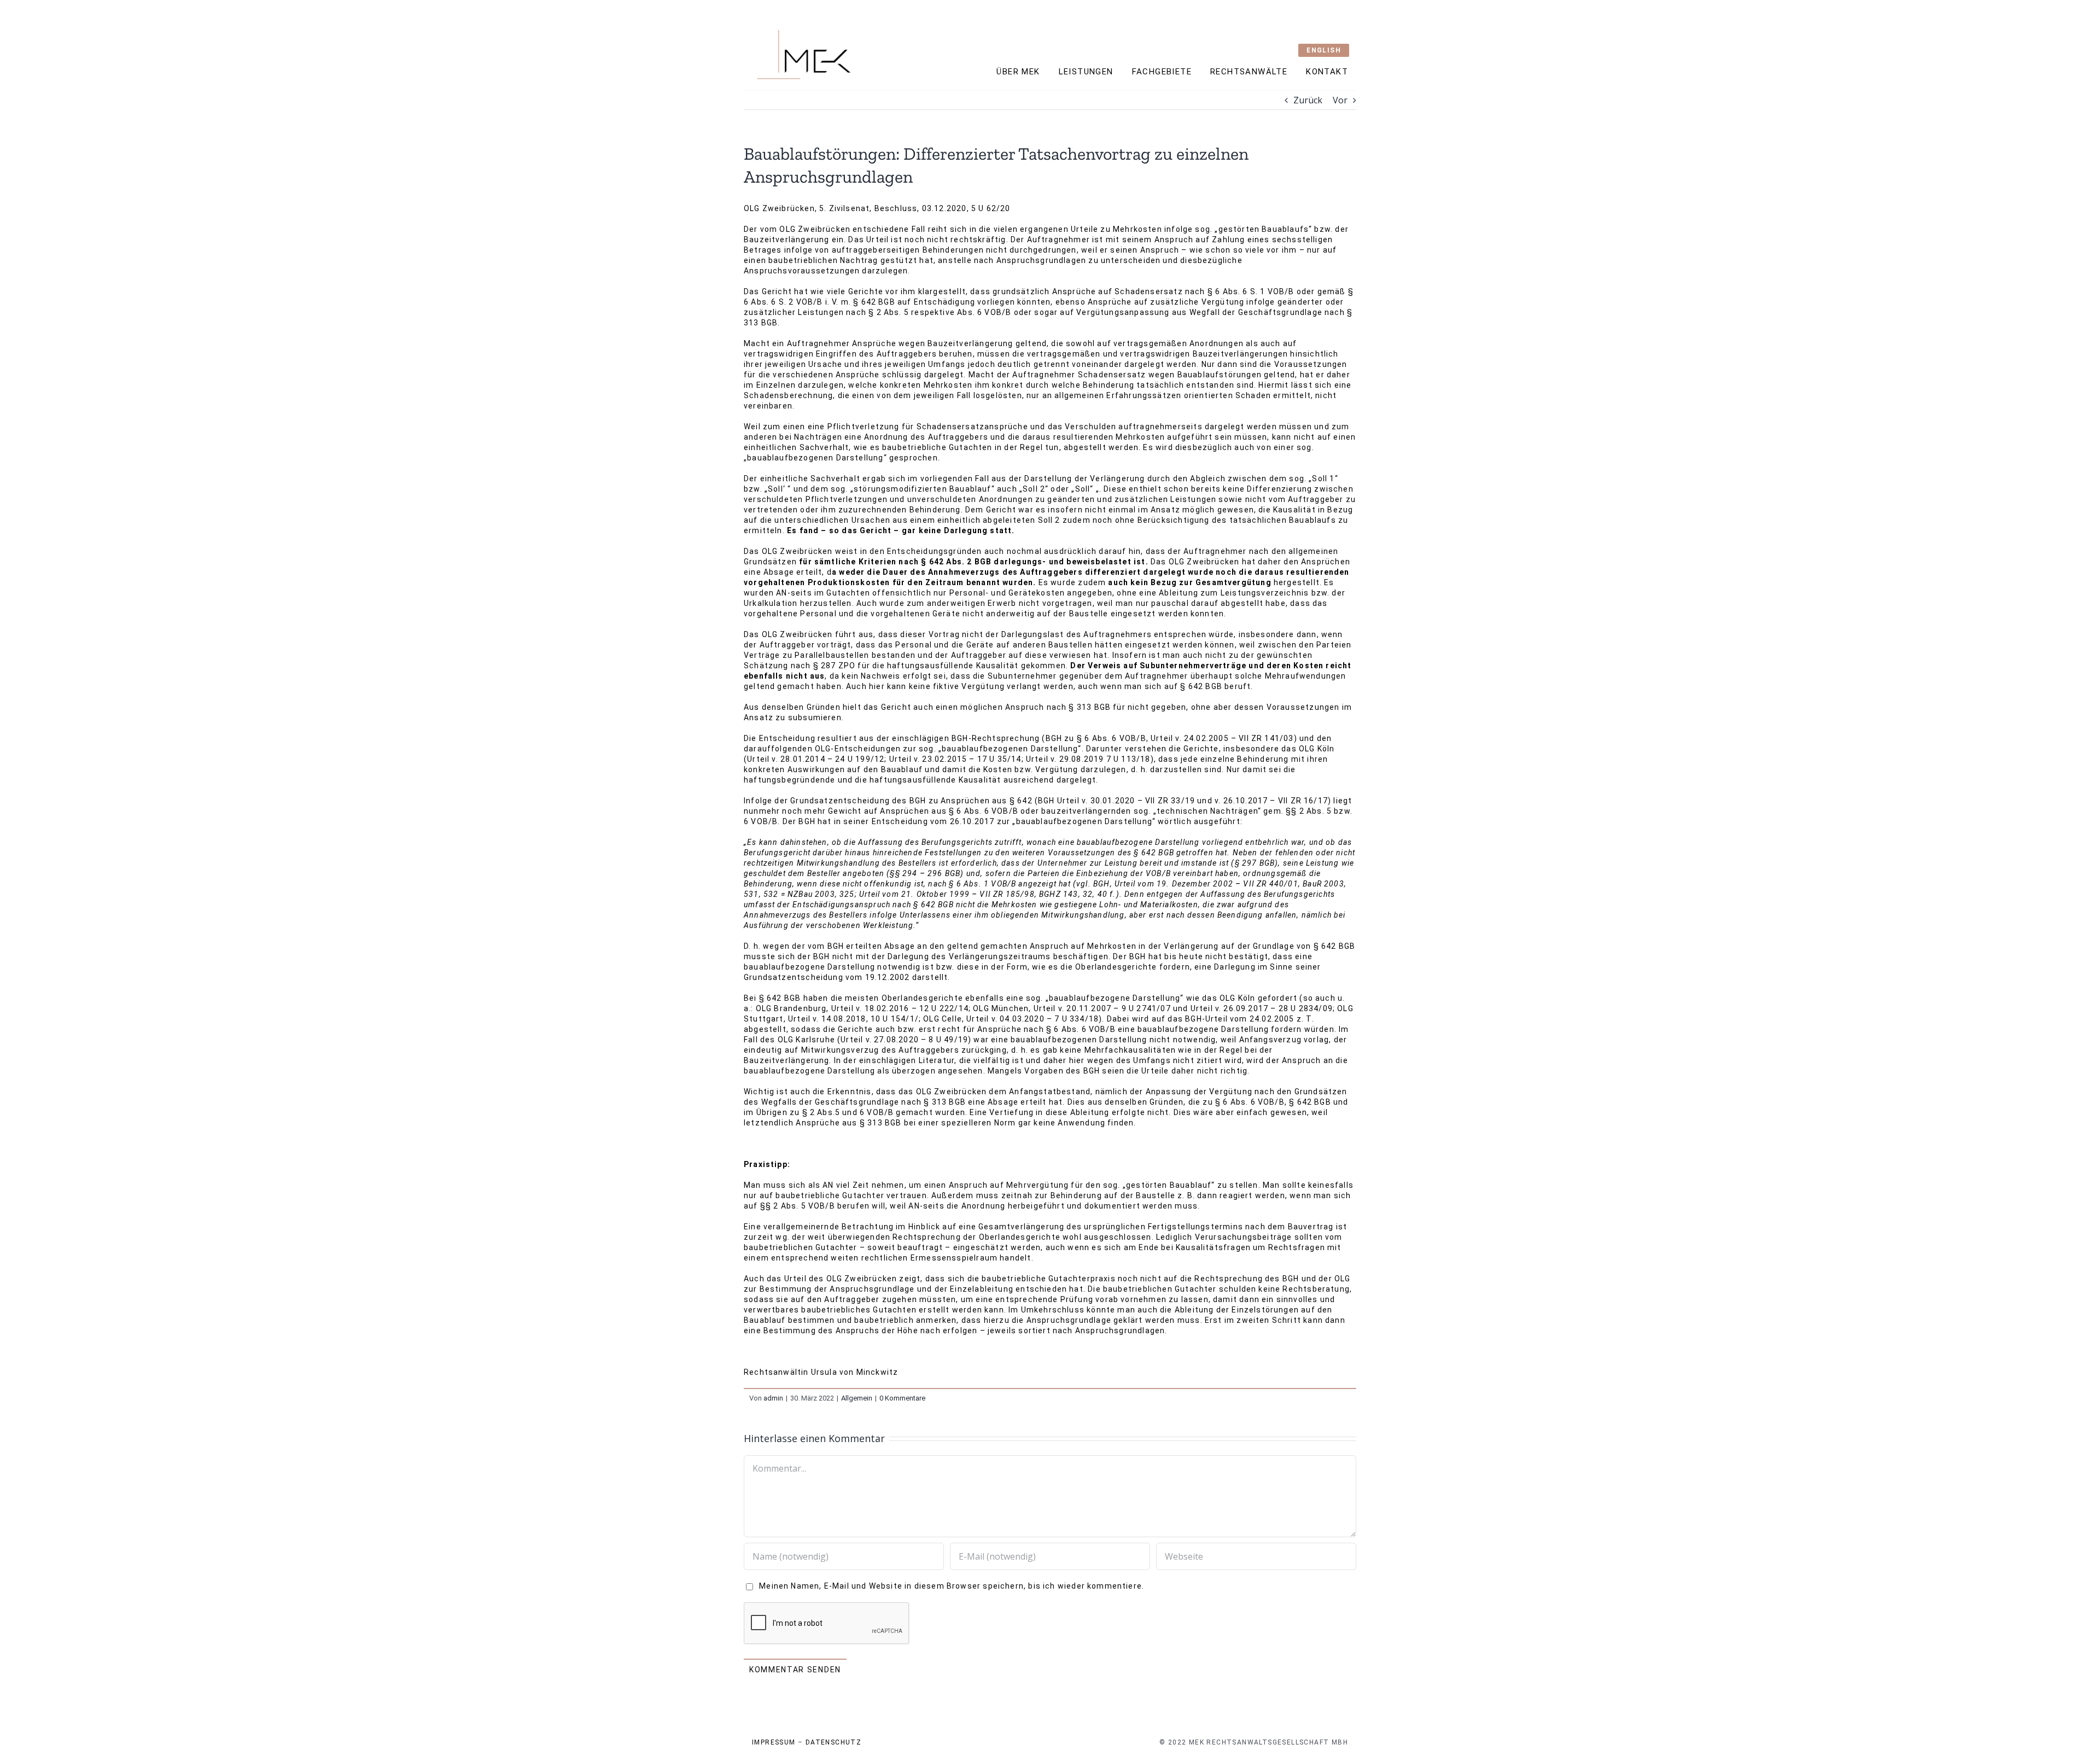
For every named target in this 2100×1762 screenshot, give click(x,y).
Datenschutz (833, 1742)
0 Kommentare (902, 1398)
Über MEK (1018, 72)
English (1324, 50)
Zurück (1308, 100)
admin (773, 1398)
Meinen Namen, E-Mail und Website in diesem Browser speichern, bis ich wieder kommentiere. (952, 1586)
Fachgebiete (1162, 72)
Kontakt (1327, 72)
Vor (1340, 100)
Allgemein (857, 1398)
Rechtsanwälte (1249, 72)
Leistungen (1086, 72)
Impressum (774, 1742)
